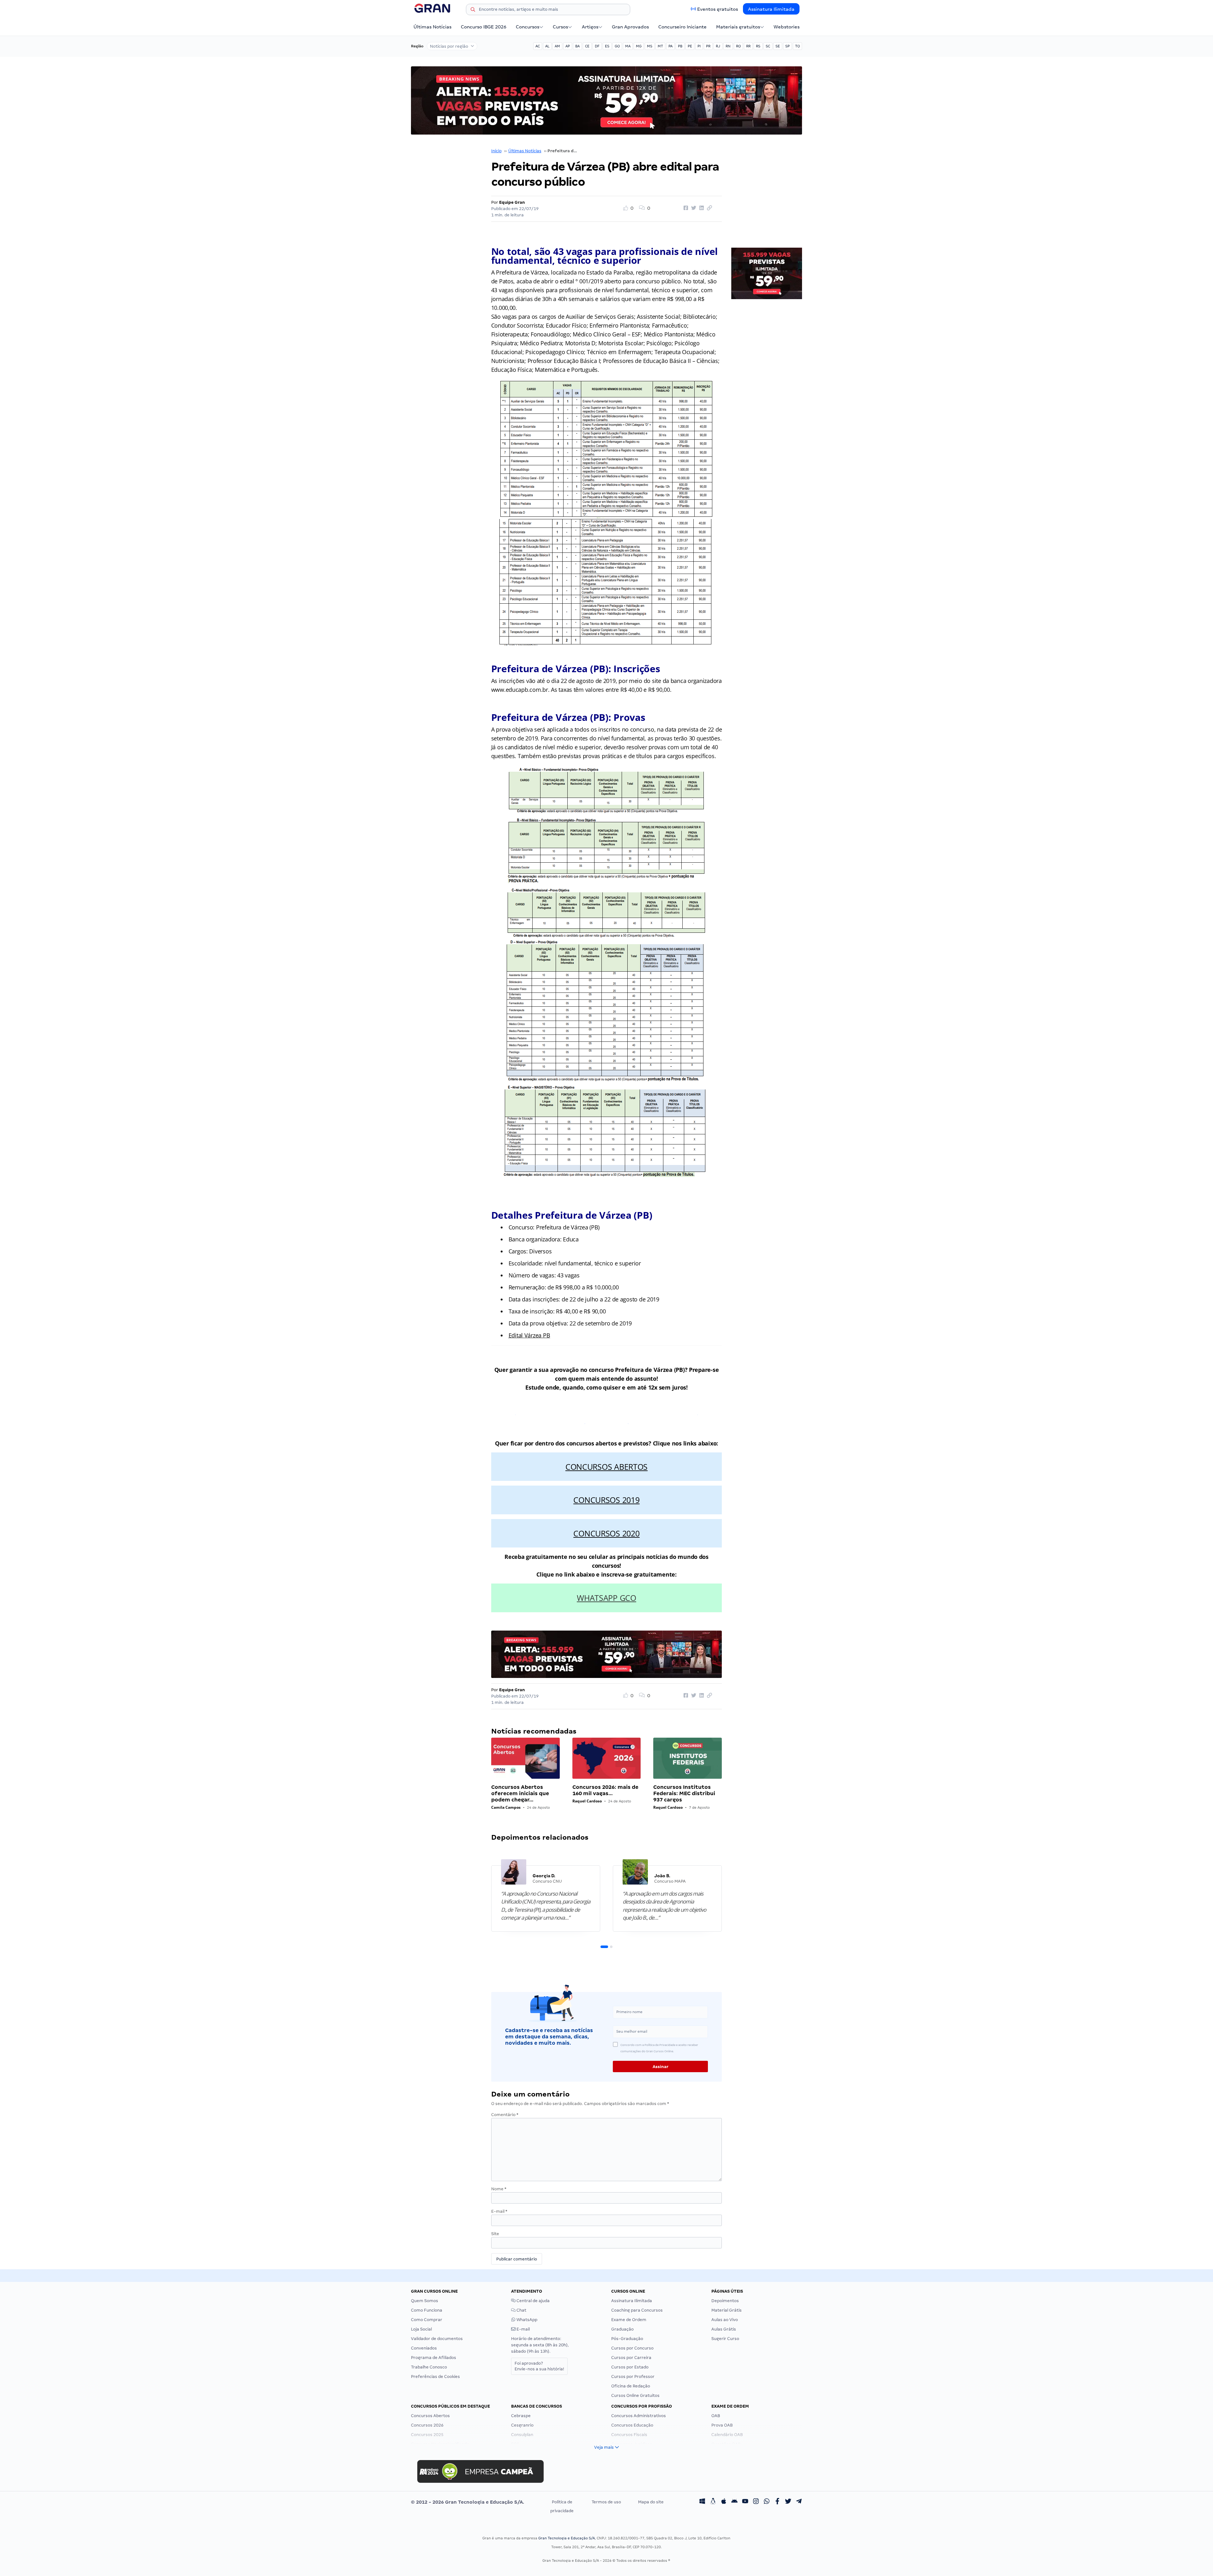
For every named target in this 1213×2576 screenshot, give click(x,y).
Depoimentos (725, 2301)
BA (577, 46)
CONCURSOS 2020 (606, 1533)
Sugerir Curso (725, 2339)
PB (680, 46)
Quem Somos (425, 2301)
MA (628, 46)
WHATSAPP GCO (606, 1598)
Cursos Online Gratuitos (635, 2395)
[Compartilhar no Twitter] (693, 208)
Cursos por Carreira (631, 2358)
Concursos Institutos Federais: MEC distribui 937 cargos (684, 1793)
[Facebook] (777, 2502)
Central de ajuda (533, 2301)
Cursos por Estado (630, 2367)
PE (690, 46)
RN (728, 46)
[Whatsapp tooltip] (767, 2502)
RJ (718, 46)
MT (660, 46)
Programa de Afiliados (434, 2358)
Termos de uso (606, 2502)
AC (538, 46)
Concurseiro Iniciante (682, 27)
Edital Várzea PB (529, 1335)
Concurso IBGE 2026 (484, 27)
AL (547, 46)
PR (708, 46)
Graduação (622, 2329)
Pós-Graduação (627, 2339)
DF (597, 46)
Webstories (787, 27)
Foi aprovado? (539, 2366)
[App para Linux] (713, 2502)
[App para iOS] (724, 2502)
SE (778, 46)
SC (768, 46)
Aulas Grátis (724, 2329)
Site (495, 2234)
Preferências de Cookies (435, 2377)
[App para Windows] (702, 2502)
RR (748, 46)
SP (788, 46)
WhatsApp (526, 2320)
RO (738, 46)
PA (670, 46)
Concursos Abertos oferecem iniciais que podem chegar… (520, 1793)
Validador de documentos (437, 2339)
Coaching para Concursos (637, 2310)
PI (699, 46)
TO (797, 46)
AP (568, 46)
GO (617, 46)
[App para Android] (734, 2502)
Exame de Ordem (629, 2320)
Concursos (528, 27)
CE (587, 46)
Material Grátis (727, 2310)
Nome (499, 2189)
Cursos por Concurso (632, 2348)
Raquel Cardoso (587, 1801)
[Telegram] (799, 2502)
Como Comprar (427, 2320)
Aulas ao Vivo (725, 2320)
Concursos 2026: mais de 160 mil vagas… (605, 1790)
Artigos (590, 27)
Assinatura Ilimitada (771, 9)
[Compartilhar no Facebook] (685, 208)
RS (758, 46)
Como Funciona (427, 2310)
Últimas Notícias (432, 27)
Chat (521, 2310)
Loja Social (421, 2329)
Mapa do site (651, 2502)
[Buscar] (473, 10)
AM (557, 46)
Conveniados (424, 2348)
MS (650, 46)
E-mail (499, 2211)
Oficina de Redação (631, 2386)
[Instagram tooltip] (756, 2502)
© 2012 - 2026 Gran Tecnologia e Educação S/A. (468, 2502)
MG (639, 46)
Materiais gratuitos (738, 27)
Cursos (560, 27)
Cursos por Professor (633, 2377)
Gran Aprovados (630, 27)
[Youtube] (745, 2502)
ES (607, 46)
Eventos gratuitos (718, 9)
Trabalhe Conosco (429, 2367)
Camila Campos (506, 1807)
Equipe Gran (512, 202)
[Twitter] (788, 2502)
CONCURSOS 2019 (606, 1500)
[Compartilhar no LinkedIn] (701, 208)
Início (496, 151)
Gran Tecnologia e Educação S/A (567, 2538)
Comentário (505, 2115)
